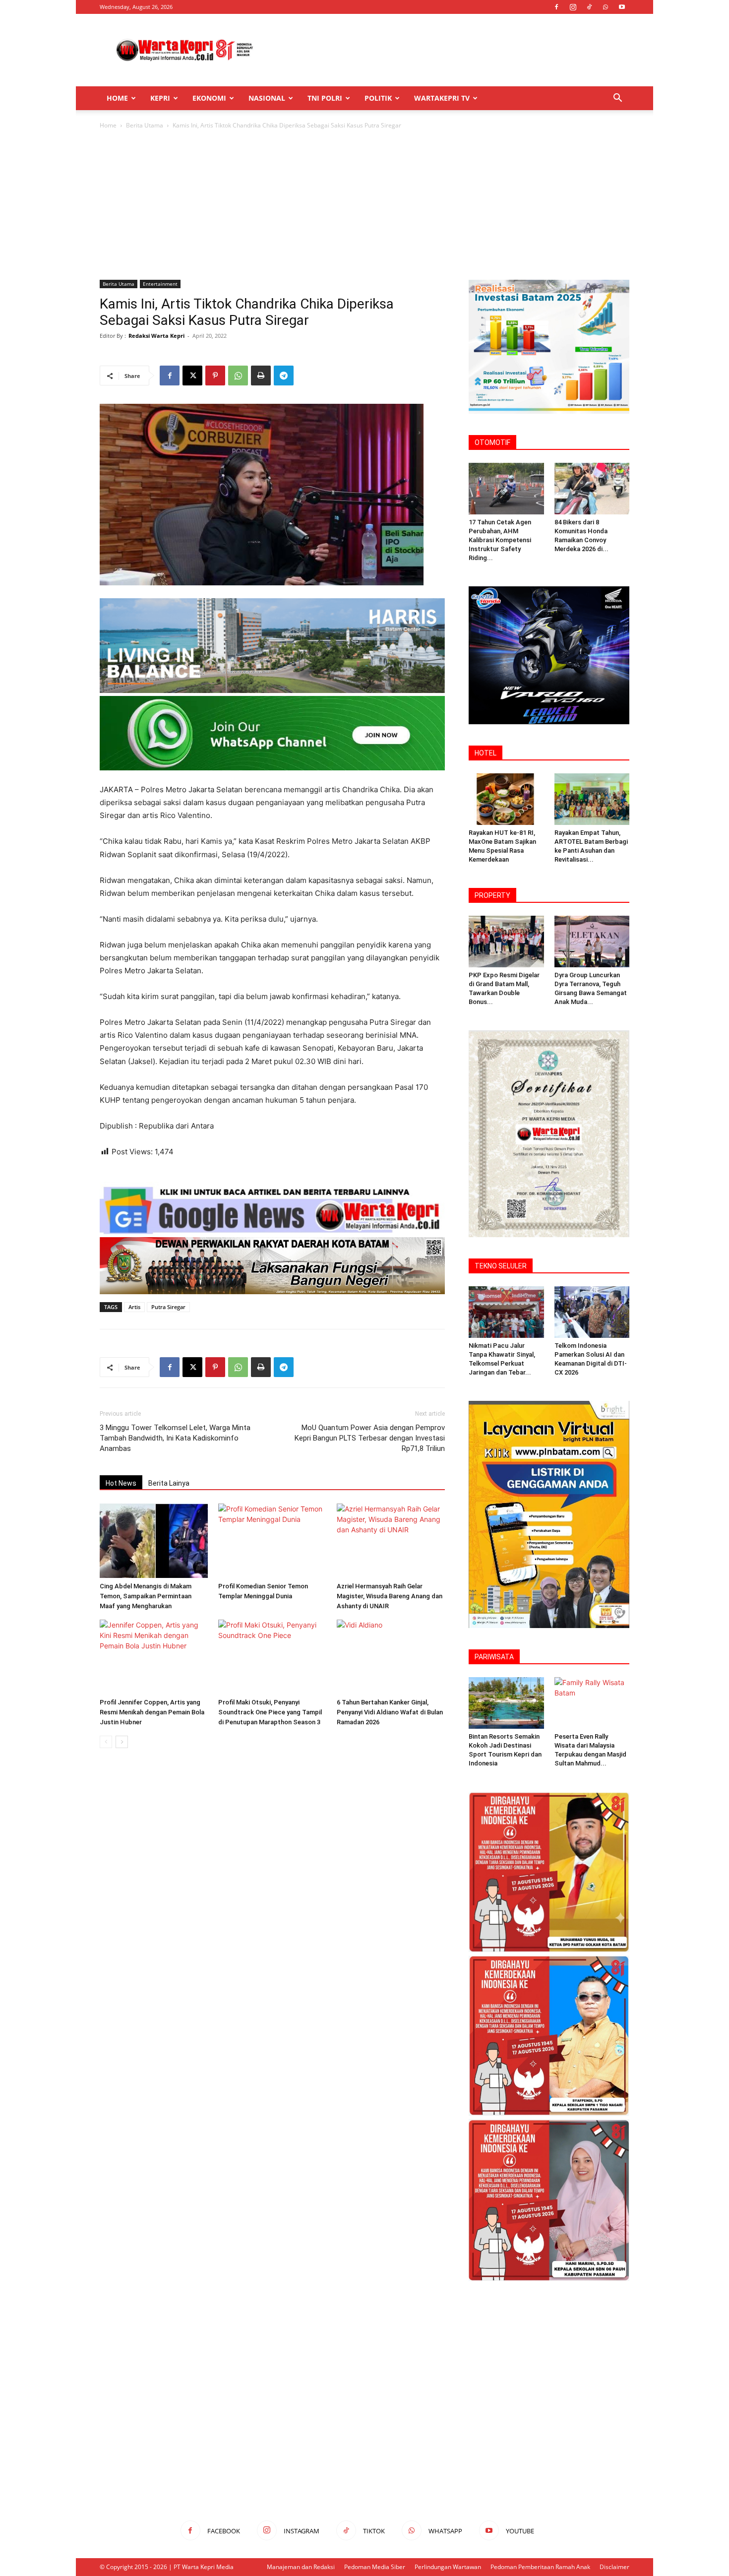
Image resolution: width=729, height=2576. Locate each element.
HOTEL (486, 753)
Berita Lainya (169, 1483)
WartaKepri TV (442, 98)
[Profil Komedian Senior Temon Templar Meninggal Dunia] (272, 1541)
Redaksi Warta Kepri (156, 336)
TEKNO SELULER (501, 1266)
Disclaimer (614, 2567)
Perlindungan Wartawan (448, 2567)
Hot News (121, 1483)
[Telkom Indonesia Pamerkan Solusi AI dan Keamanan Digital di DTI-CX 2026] (592, 1312)
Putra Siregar (168, 1307)
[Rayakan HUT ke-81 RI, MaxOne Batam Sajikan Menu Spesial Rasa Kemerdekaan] (506, 799)
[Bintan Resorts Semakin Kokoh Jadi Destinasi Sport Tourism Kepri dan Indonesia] (506, 1703)
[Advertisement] (449, 50)
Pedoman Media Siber (375, 2567)
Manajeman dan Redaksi (301, 2567)
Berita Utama (145, 125)
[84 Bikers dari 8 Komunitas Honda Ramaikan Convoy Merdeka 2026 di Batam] (592, 489)
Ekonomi (209, 98)
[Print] (261, 376)
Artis (134, 1307)
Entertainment (160, 284)
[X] (192, 376)
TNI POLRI (325, 98)
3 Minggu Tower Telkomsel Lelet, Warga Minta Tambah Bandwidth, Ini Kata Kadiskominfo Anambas (175, 1438)
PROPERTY (492, 895)
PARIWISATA (494, 1657)
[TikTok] (589, 7)
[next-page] (122, 1742)
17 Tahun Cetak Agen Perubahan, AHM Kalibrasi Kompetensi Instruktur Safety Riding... (500, 540)
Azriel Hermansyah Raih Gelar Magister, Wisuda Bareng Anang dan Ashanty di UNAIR (390, 1596)
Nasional (267, 98)
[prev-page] (106, 1742)
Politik (378, 98)
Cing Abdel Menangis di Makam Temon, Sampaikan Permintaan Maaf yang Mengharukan (146, 1596)
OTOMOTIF (492, 442)
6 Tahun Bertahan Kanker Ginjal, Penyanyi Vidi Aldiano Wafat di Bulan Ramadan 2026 (390, 1712)
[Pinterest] (215, 376)
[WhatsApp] (606, 7)
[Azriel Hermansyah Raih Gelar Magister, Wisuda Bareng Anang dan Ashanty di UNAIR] (391, 1541)
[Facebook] (556, 7)
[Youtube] (622, 7)
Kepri (160, 98)
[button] (617, 99)
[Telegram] (284, 376)
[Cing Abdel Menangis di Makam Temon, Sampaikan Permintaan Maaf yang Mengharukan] (154, 1541)
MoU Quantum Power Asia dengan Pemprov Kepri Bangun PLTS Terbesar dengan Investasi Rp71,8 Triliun (370, 1438)
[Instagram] (573, 7)
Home (117, 98)
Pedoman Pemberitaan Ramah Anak (540, 2567)
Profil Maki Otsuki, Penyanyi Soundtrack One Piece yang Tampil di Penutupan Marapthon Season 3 (270, 1712)
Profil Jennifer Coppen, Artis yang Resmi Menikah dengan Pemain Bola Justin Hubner (152, 1712)
